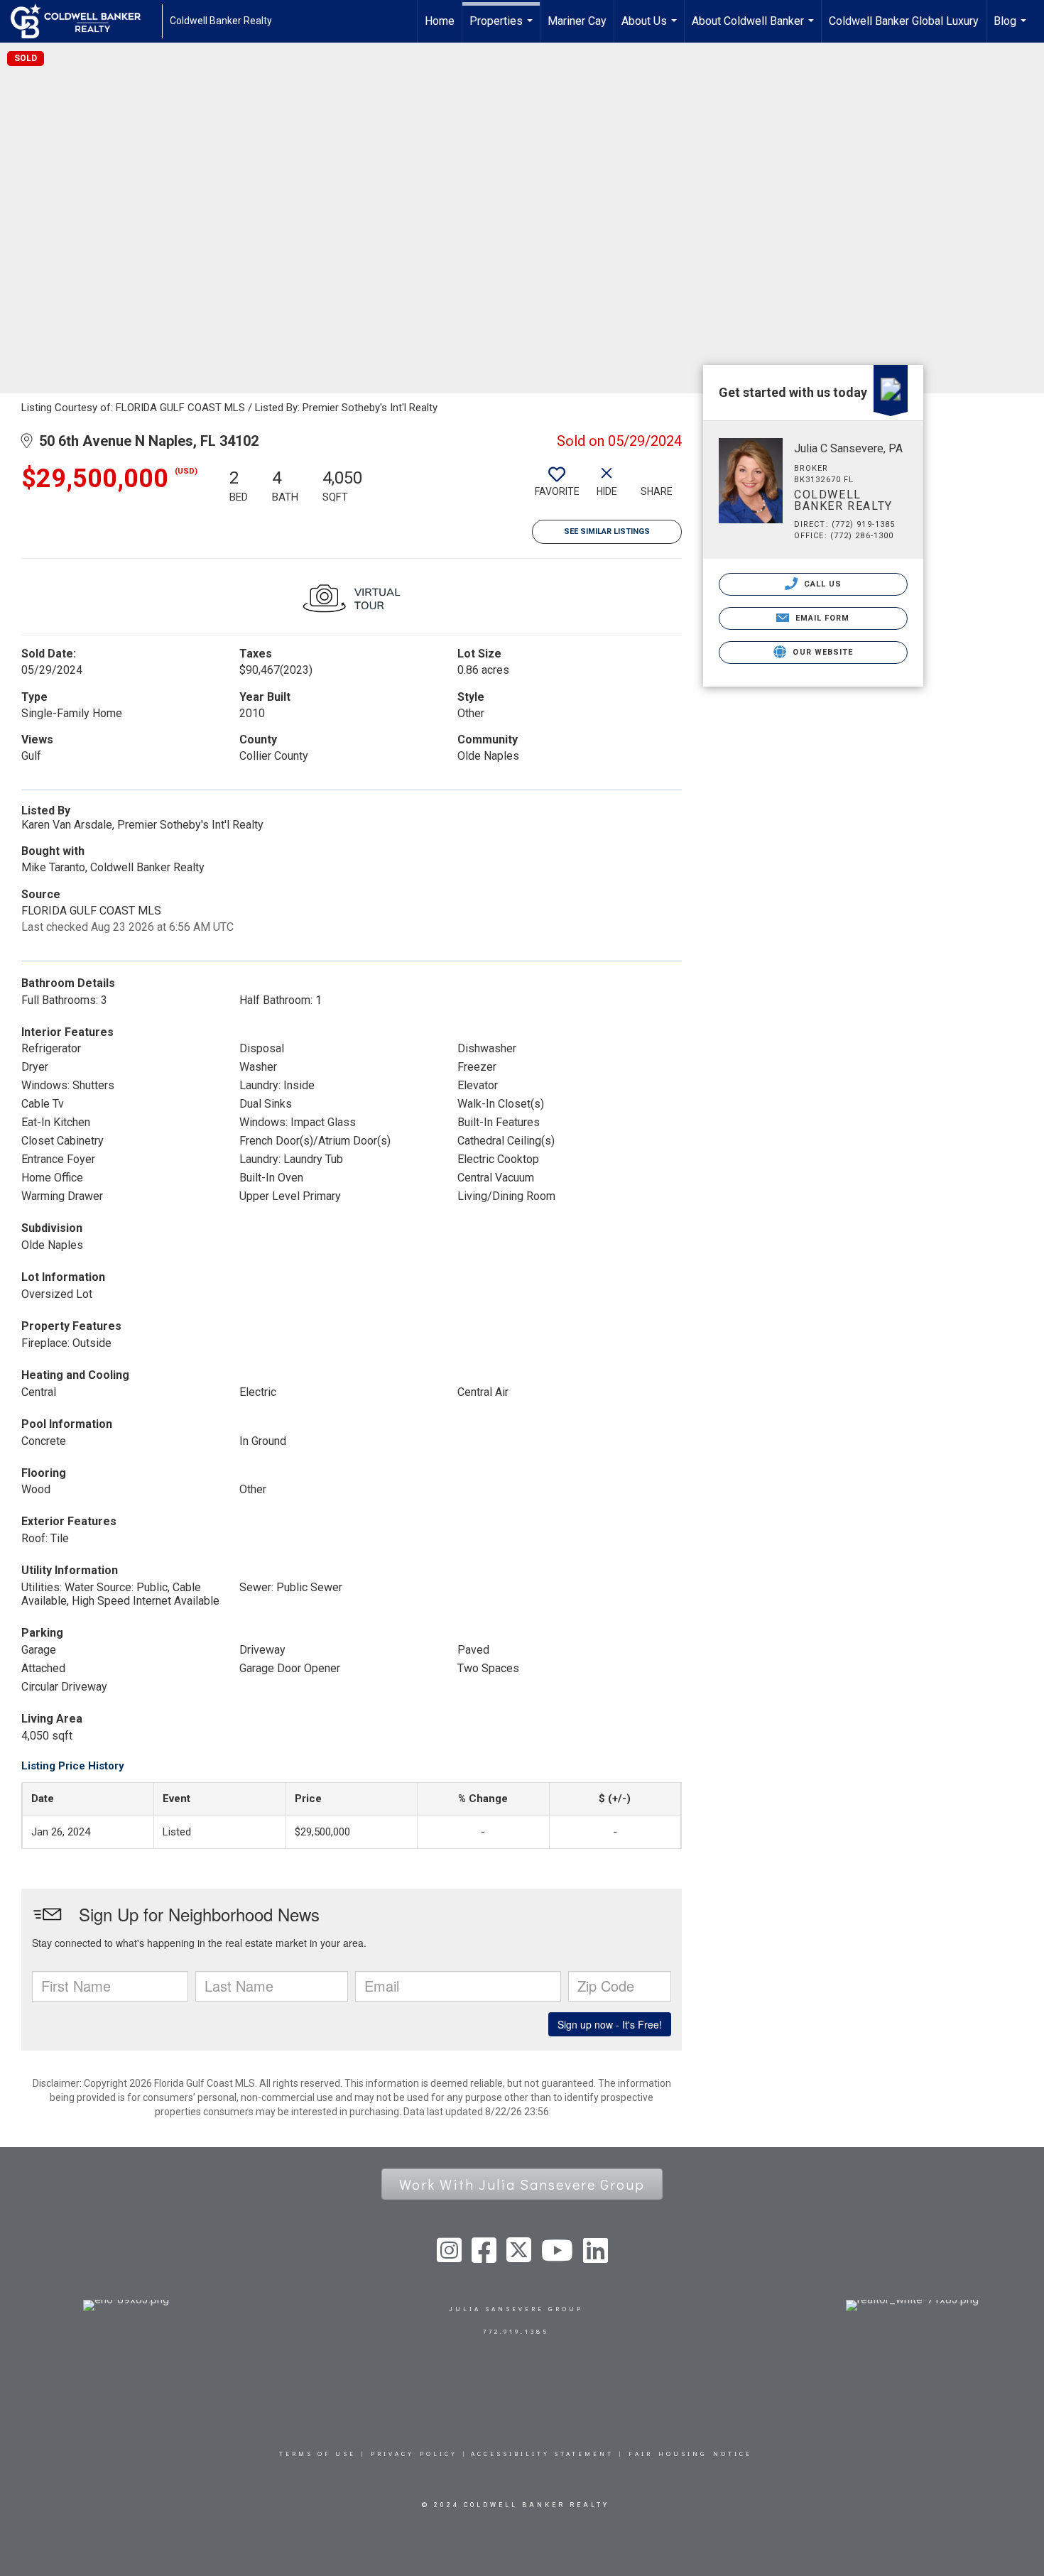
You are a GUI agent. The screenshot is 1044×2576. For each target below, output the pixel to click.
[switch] (557, 487)
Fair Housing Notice (690, 2454)
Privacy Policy (414, 2454)
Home (440, 21)
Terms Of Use (317, 2454)
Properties (503, 28)
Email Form (821, 618)
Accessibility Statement (542, 2454)
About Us (651, 28)
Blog (1012, 28)
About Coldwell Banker (755, 28)
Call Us (822, 584)
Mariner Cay (577, 21)
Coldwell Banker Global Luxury (904, 21)
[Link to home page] (83, 21)
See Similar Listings (607, 531)
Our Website (821, 652)
